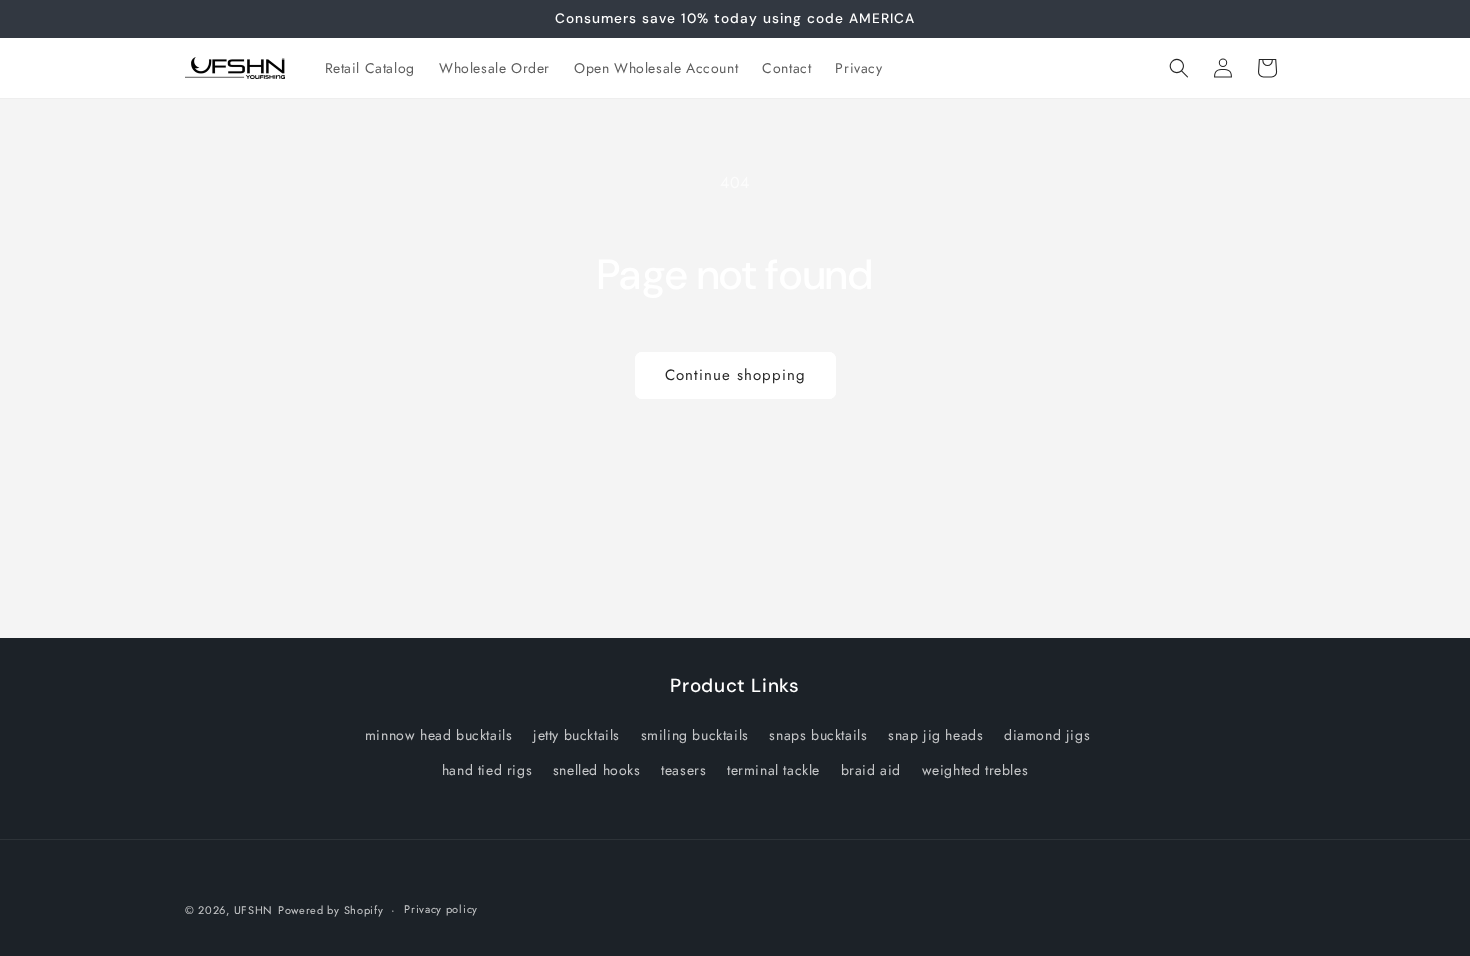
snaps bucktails (818, 735)
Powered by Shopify (331, 910)
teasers (683, 770)
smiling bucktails (695, 735)
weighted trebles (975, 770)
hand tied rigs (487, 770)
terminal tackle (773, 770)
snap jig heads (935, 735)
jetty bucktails (576, 735)
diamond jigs (1047, 735)
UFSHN (254, 910)
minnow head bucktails (439, 735)
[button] (1179, 68)
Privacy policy (441, 909)
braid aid (871, 770)
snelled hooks (597, 770)
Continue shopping (735, 375)
